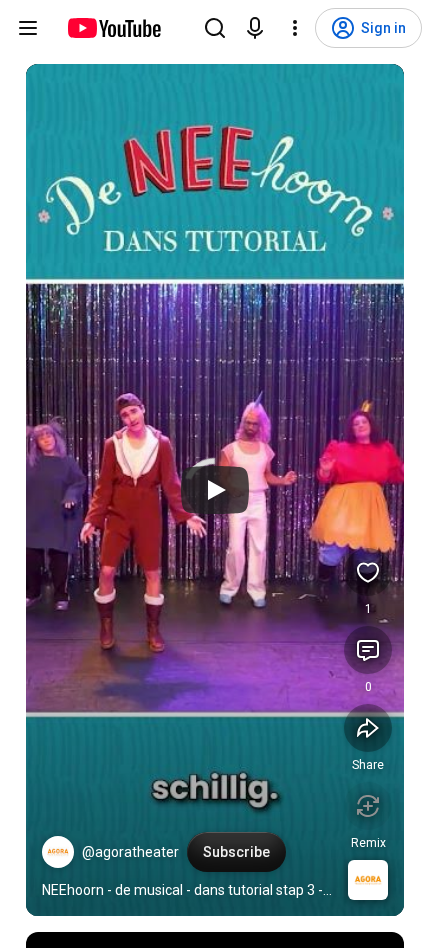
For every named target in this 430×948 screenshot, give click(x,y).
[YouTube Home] (113, 28)
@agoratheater (130, 852)
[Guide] (28, 28)
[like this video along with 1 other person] (368, 572)
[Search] (215, 28)
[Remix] (368, 806)
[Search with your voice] (255, 28)
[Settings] (295, 28)
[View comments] (368, 650)
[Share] (368, 728)
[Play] (215, 490)
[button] (58, 852)
